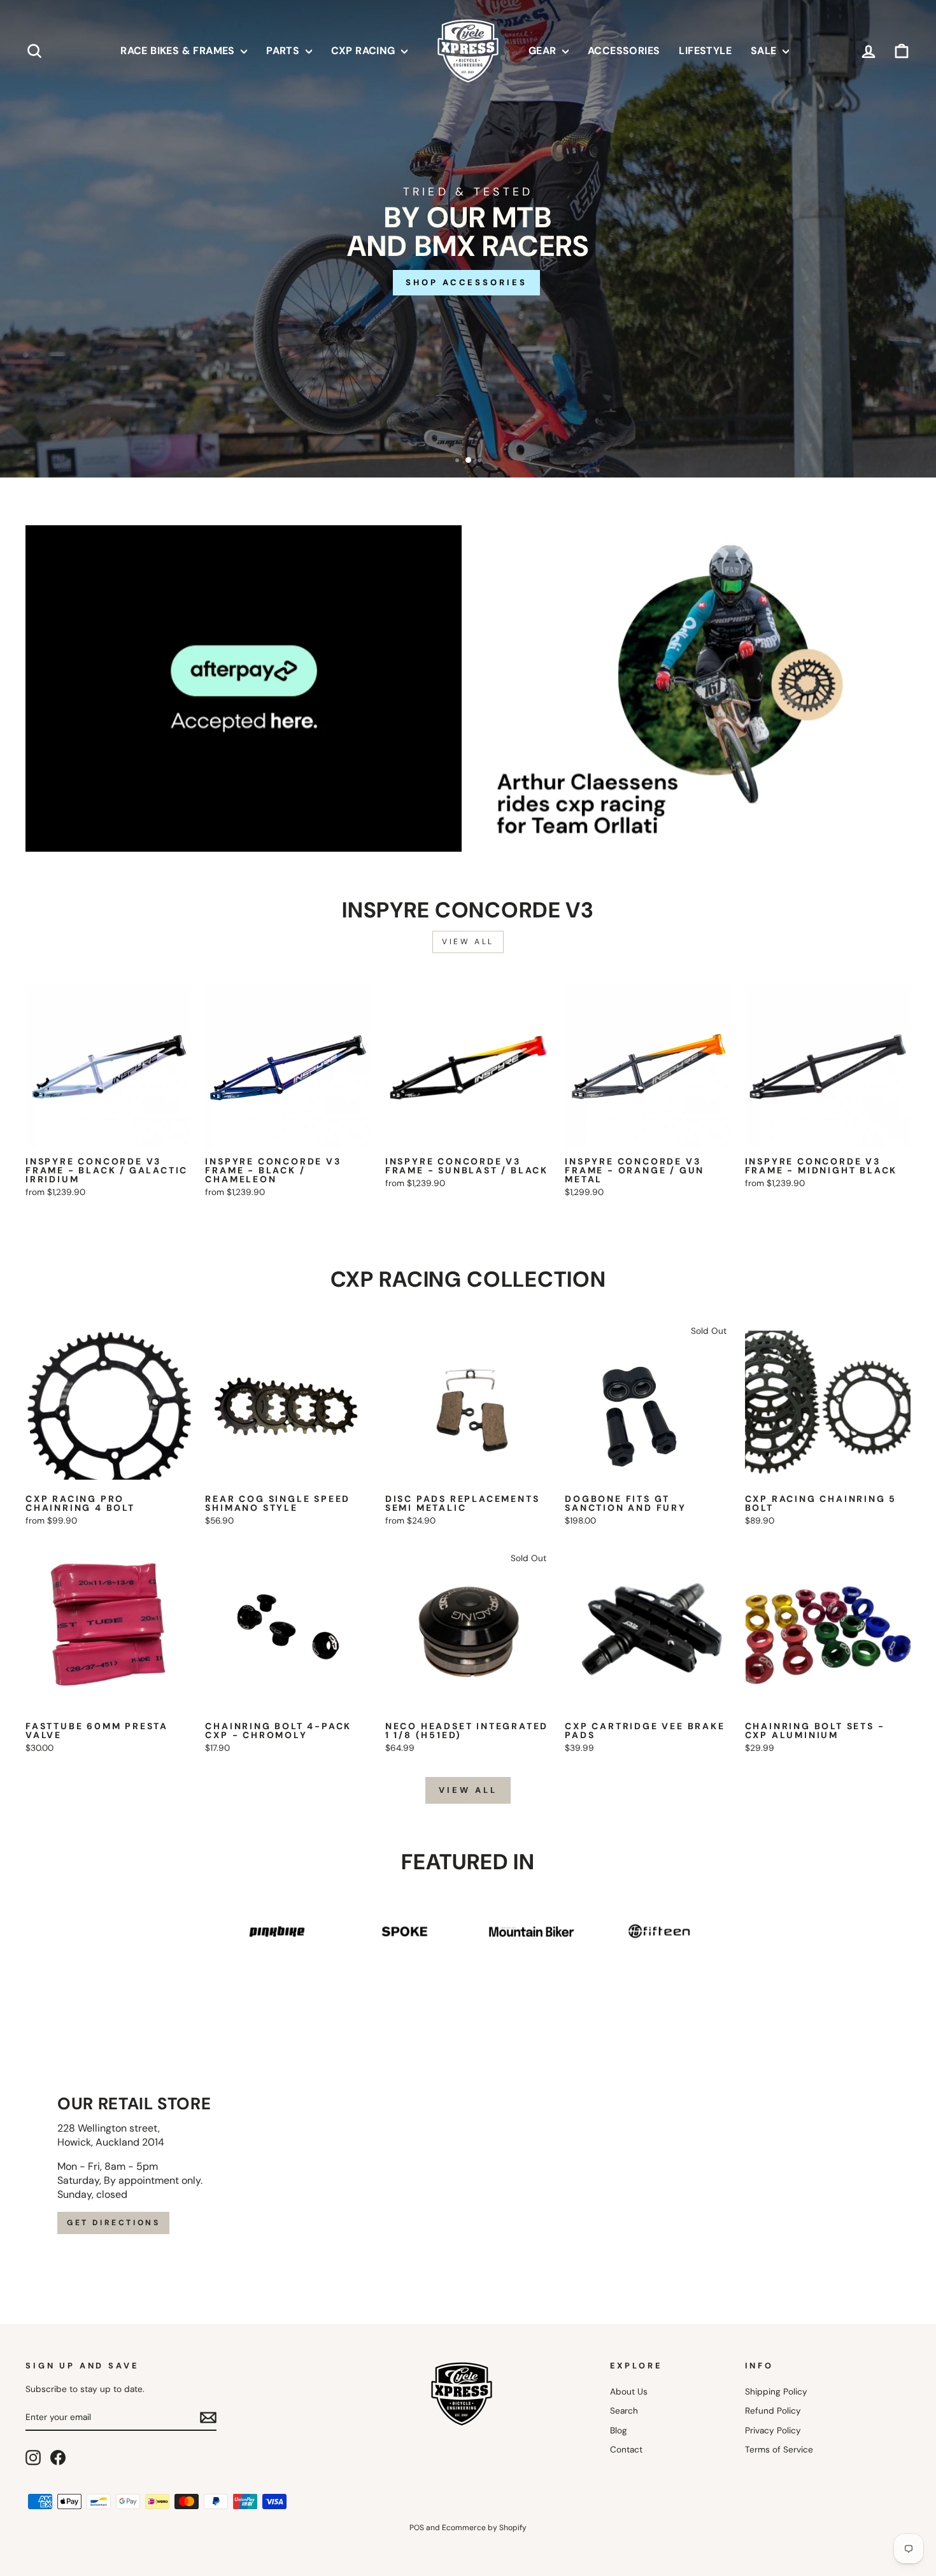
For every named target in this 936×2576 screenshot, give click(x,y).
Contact (626, 2450)
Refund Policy (773, 2411)
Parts (284, 51)
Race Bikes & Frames (179, 51)
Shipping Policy (776, 2392)
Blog (619, 2431)
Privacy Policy (773, 2431)
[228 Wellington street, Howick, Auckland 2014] (468, 2165)
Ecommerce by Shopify (484, 2528)
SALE (765, 51)
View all (468, 942)
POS (417, 2528)
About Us (629, 2392)
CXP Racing (365, 51)
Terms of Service (779, 2450)
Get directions (113, 2223)
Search (624, 2411)
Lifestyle (705, 51)
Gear (544, 51)
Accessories (624, 51)
